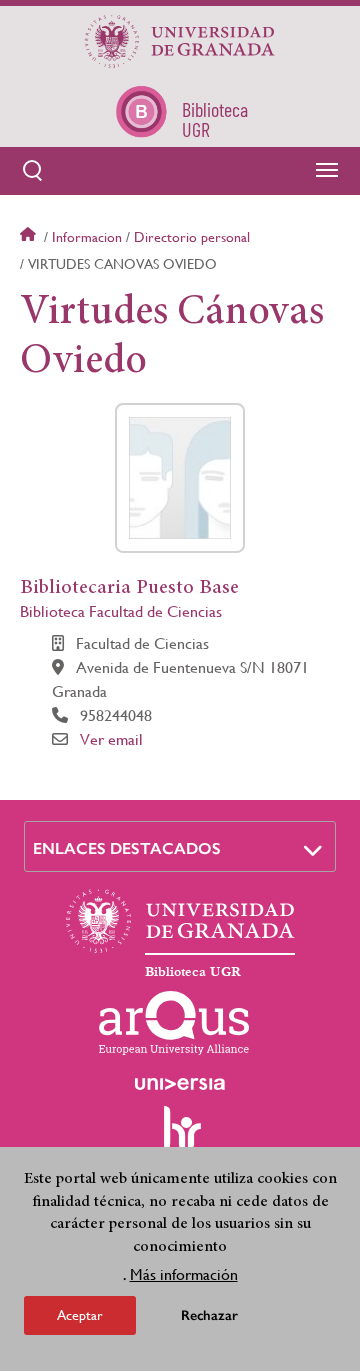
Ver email (111, 739)
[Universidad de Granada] (180, 41)
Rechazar (209, 1315)
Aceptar (80, 1315)
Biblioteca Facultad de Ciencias (121, 611)
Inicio (30, 237)
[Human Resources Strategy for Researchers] (180, 1137)
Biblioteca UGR (193, 972)
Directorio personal (192, 237)
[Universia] (180, 1084)
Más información (184, 1274)
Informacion (87, 237)
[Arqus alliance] (174, 1023)
